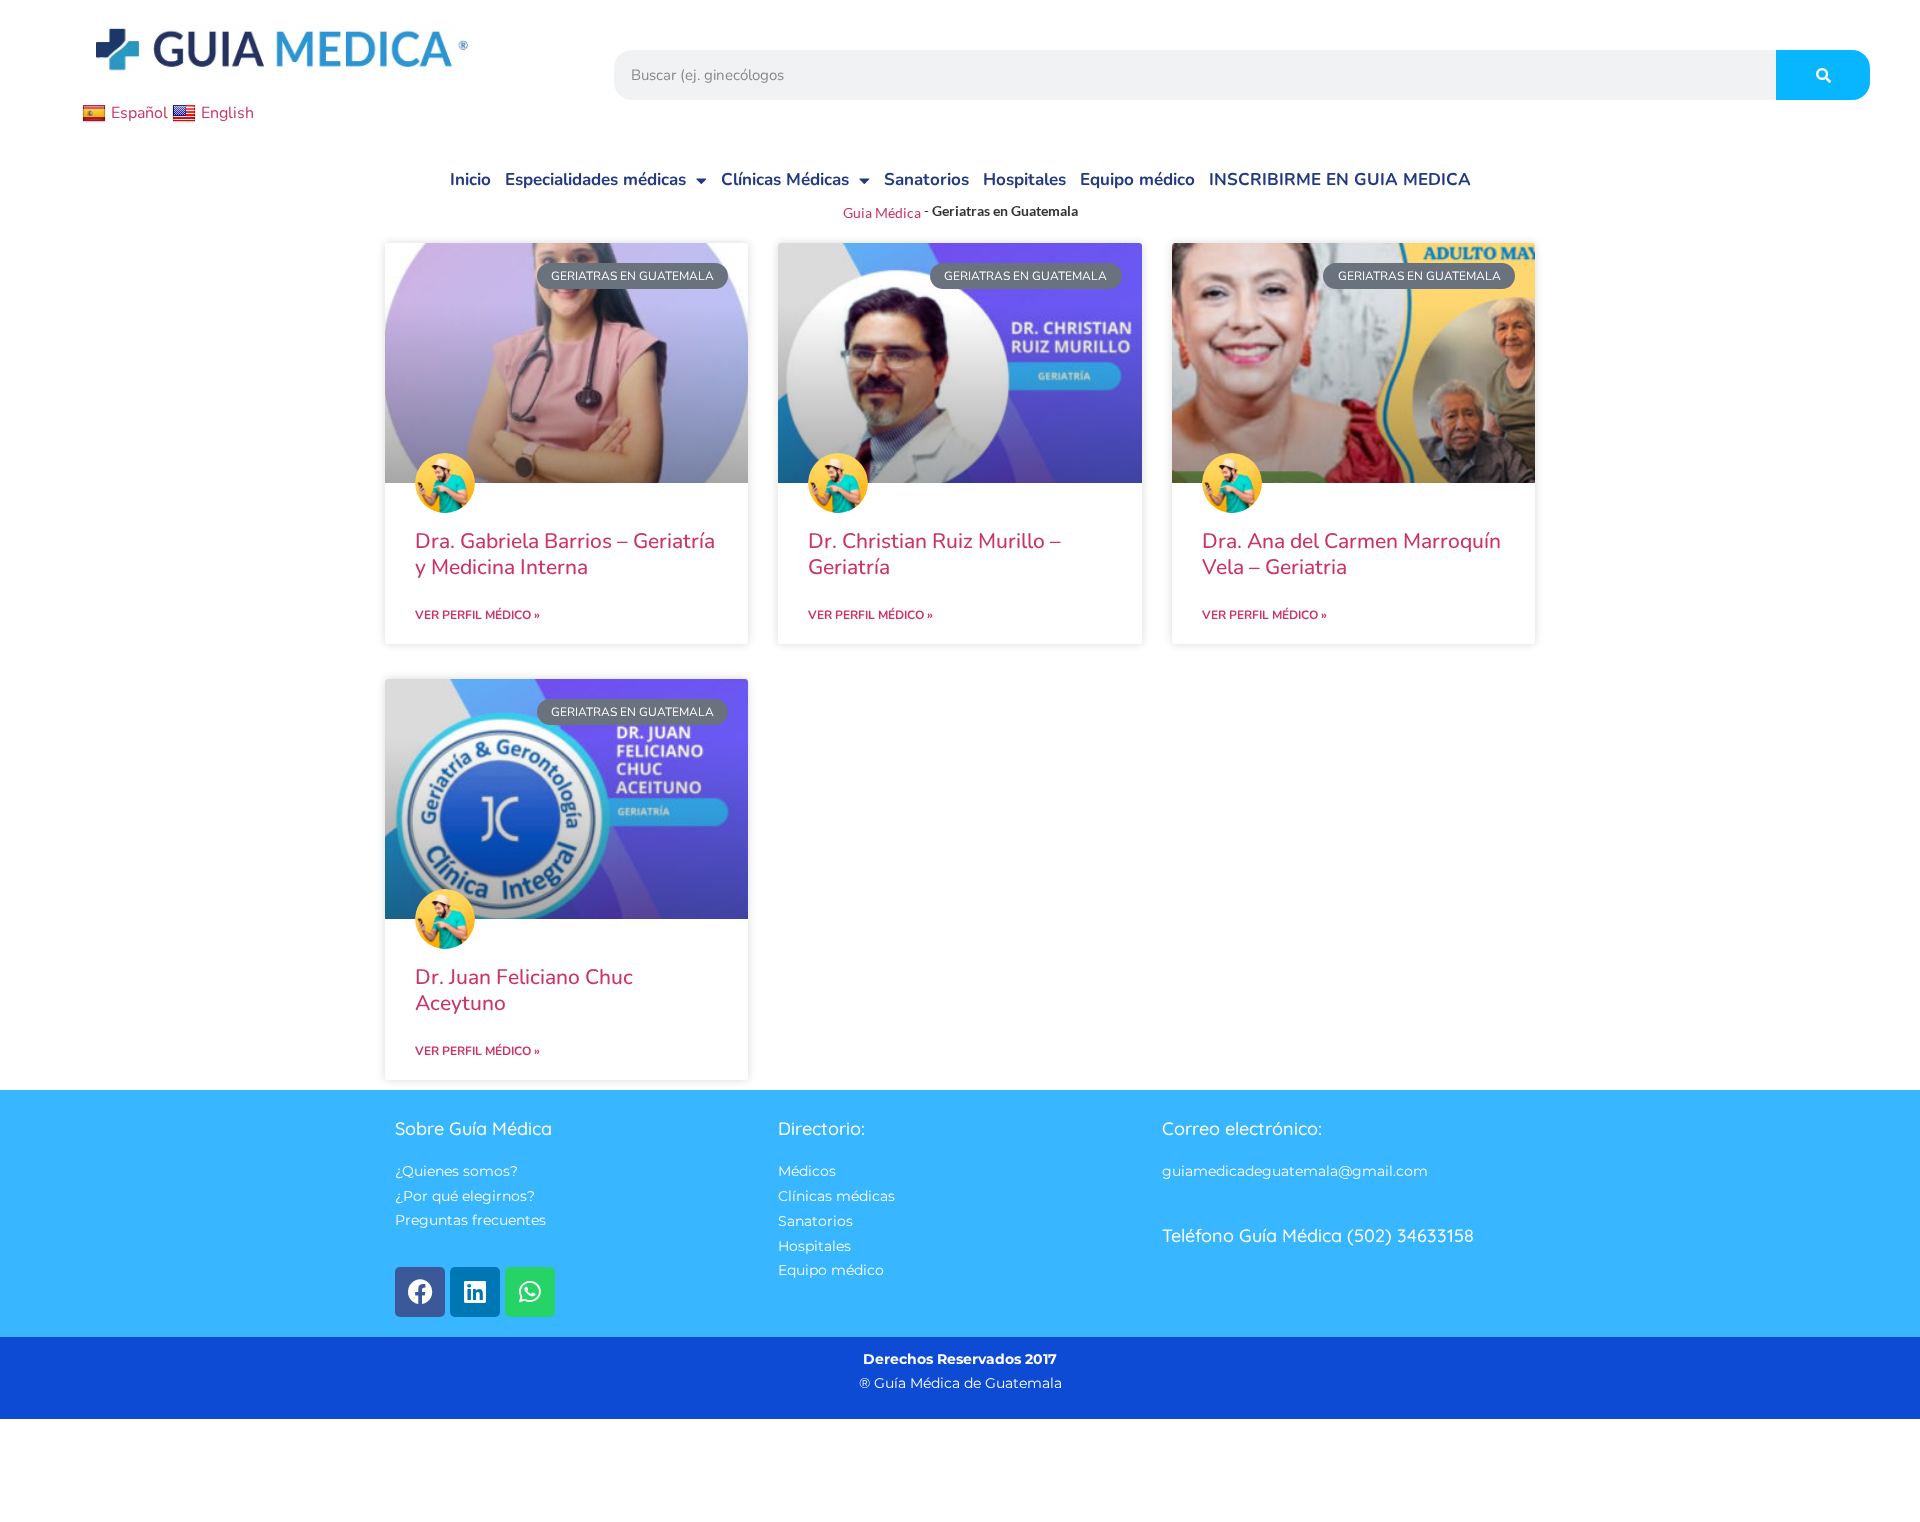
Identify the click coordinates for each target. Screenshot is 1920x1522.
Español (139, 113)
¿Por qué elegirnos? (465, 1196)
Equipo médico (1137, 179)
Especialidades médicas (595, 179)
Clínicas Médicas (785, 179)
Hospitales (1024, 179)
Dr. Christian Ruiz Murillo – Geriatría (934, 554)
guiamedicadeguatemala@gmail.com (1295, 1171)
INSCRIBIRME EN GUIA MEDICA (1340, 179)
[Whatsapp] (530, 1292)
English (227, 113)
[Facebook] (420, 1292)
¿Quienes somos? (456, 1171)
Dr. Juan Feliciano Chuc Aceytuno (524, 990)
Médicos (807, 1171)
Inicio (470, 179)
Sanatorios (926, 179)
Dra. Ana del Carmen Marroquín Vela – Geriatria (1351, 554)
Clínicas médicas (836, 1196)
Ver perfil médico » (477, 615)
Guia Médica (882, 212)
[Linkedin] (475, 1292)
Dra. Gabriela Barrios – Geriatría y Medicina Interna (565, 554)
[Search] (1823, 75)
